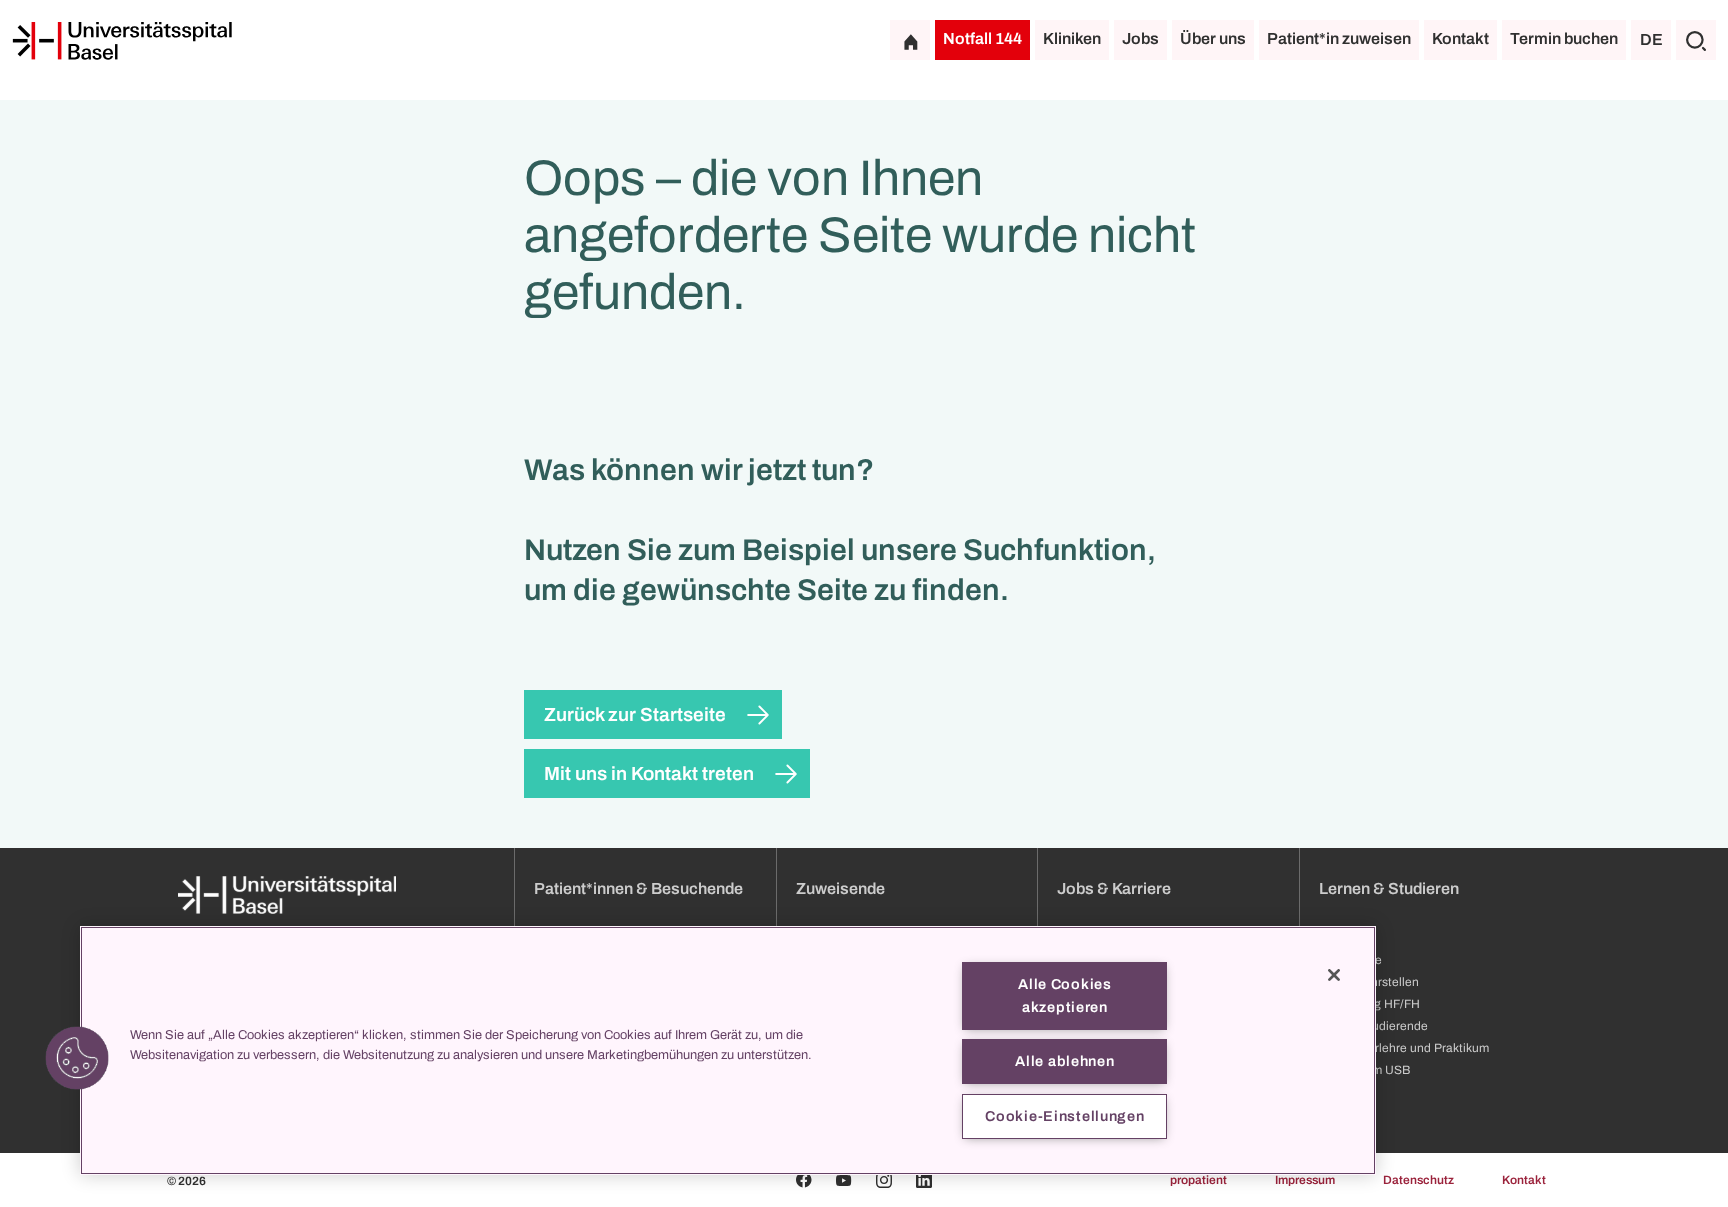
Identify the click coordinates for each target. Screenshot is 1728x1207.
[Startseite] (122, 41)
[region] (728, 1050)
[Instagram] (884, 1180)
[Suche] (1696, 40)
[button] (77, 1058)
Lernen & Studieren (1389, 888)
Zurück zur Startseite (635, 714)
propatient (1198, 1180)
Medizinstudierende (1373, 1026)
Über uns (1213, 38)
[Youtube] (844, 1180)
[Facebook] (804, 1180)
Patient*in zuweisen (1339, 38)
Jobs (1140, 38)
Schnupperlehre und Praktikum (1404, 1048)
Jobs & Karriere (1114, 888)
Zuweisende (840, 888)
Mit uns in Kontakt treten (649, 773)
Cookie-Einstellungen (1064, 1116)
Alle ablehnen (1064, 1061)
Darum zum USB (1364, 1070)
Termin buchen (1564, 38)
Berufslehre (1350, 960)
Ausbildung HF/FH (1369, 1004)
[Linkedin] (924, 1180)
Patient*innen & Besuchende (638, 888)
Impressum (1305, 1180)
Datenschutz (1418, 1180)
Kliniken (1072, 38)
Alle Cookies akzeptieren (1065, 995)
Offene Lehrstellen (1369, 982)
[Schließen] (1334, 975)
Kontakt (1460, 38)
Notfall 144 (982, 38)
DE (1651, 39)
